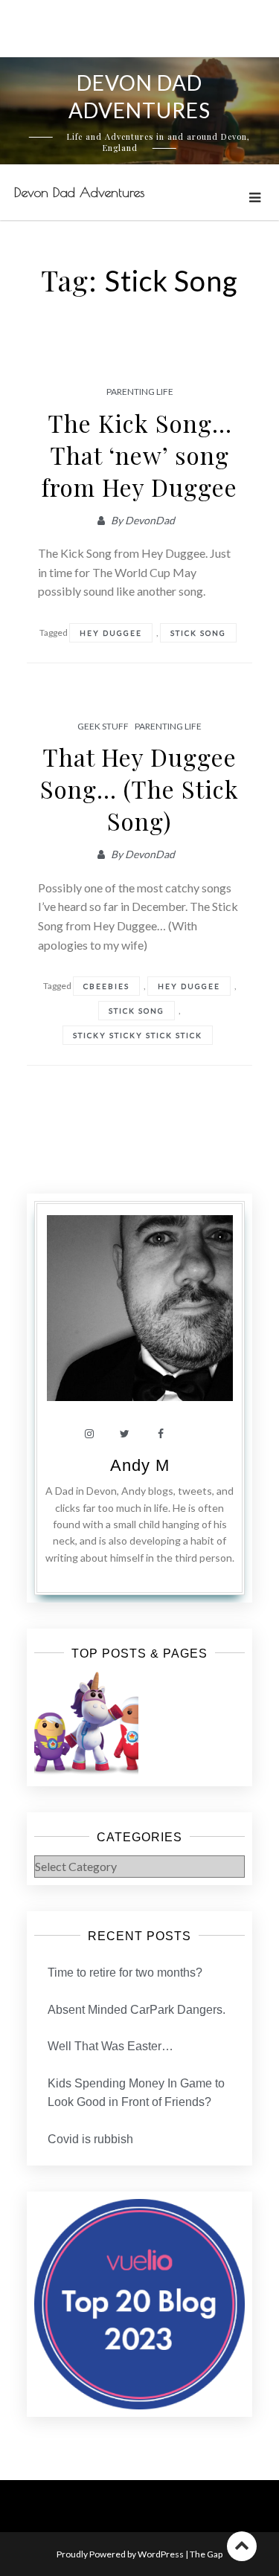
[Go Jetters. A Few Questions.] (86, 1724)
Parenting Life (140, 392)
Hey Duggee (111, 633)
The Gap (206, 2554)
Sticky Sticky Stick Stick (138, 1035)
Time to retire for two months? (125, 1973)
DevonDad (150, 520)
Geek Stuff (103, 726)
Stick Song (198, 633)
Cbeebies (106, 986)
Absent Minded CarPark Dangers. (137, 2010)
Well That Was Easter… (110, 2046)
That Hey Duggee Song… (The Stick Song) (139, 789)
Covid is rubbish (90, 2139)
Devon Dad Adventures (79, 192)
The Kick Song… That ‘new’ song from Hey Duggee (139, 455)
